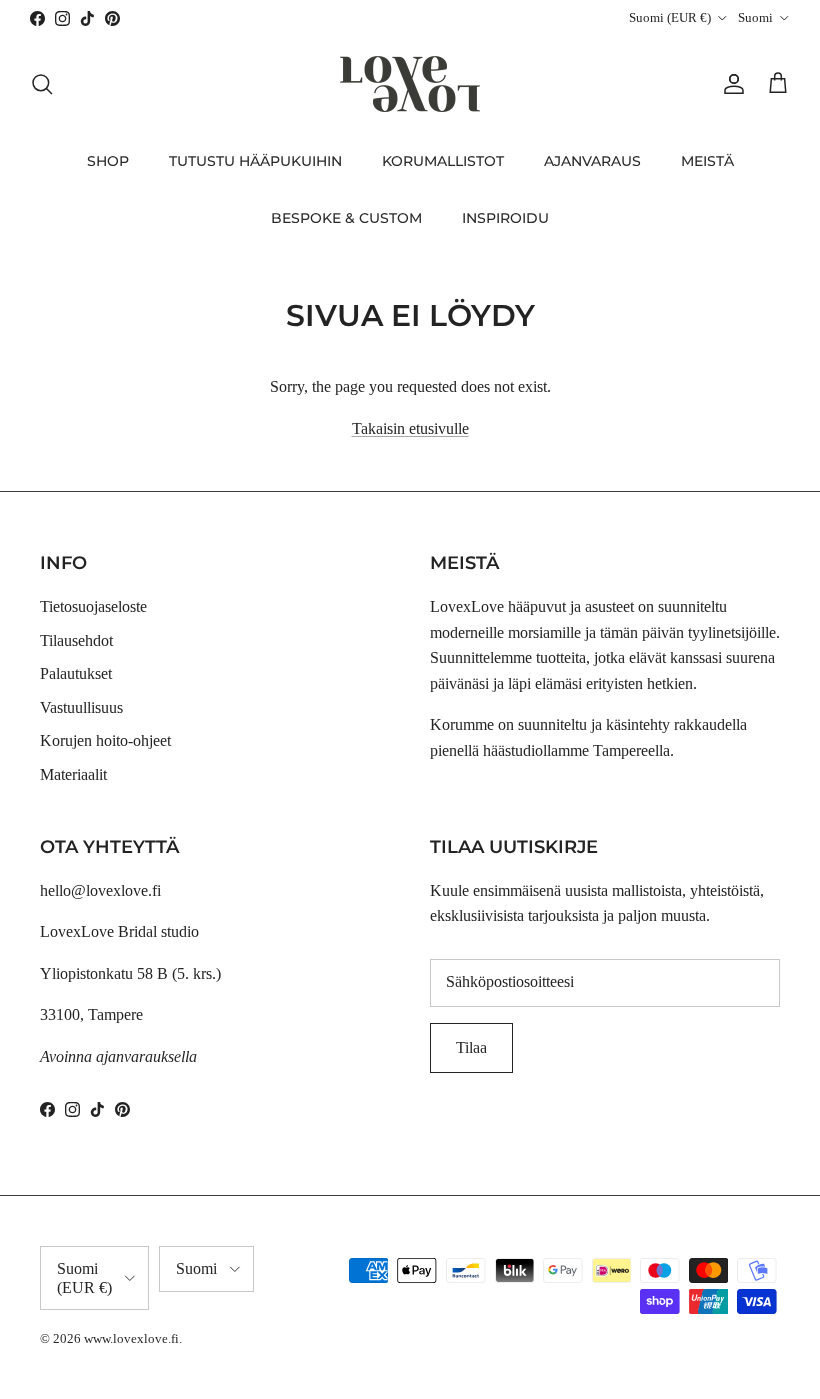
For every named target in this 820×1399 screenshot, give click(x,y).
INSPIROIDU (505, 218)
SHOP (108, 161)
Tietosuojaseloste (93, 606)
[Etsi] (42, 84)
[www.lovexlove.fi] (410, 84)
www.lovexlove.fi (131, 1338)
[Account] (730, 84)
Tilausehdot (76, 640)
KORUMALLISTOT (443, 161)
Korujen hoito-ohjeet (105, 740)
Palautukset (76, 673)
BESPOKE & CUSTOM (346, 218)
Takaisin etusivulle (410, 428)
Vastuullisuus (81, 707)
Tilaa (471, 1047)
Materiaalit (73, 774)
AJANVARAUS (592, 161)
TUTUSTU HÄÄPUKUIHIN (255, 161)
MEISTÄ (707, 161)
